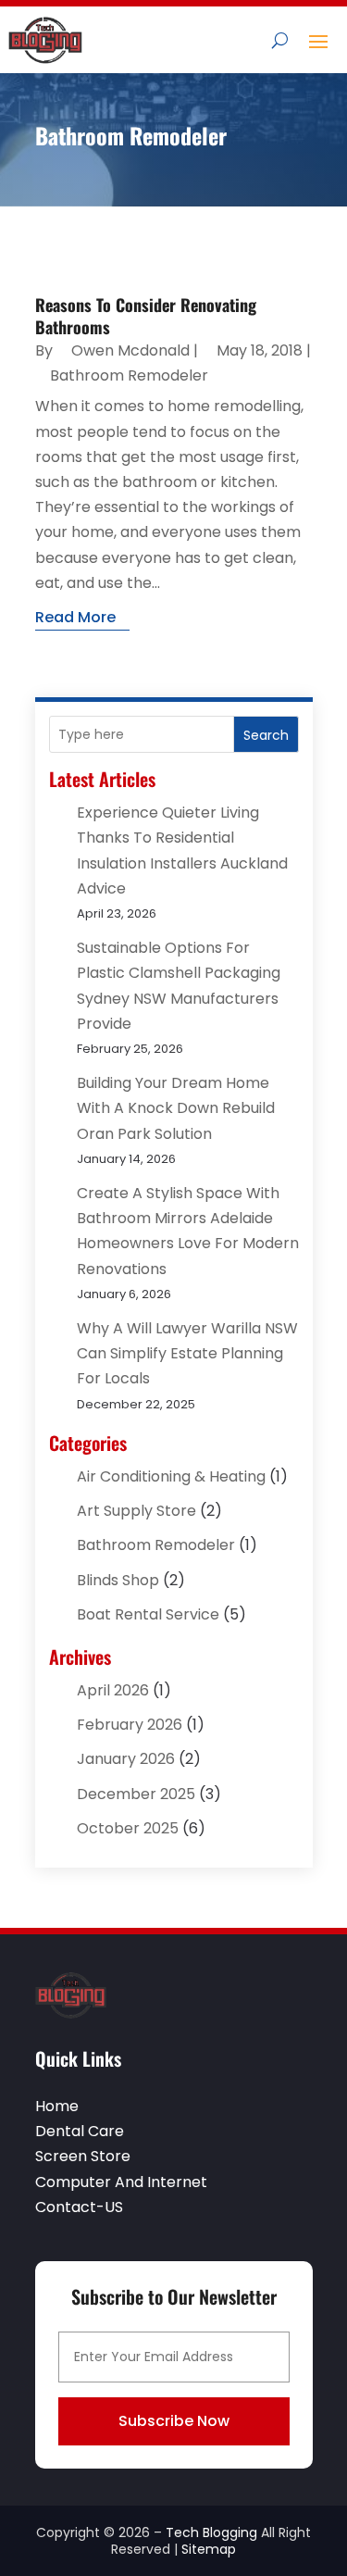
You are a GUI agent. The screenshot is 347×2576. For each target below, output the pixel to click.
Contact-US (79, 2207)
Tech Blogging (211, 2532)
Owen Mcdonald (130, 350)
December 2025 (136, 1794)
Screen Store (83, 2156)
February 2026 (130, 1725)
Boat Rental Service (148, 1614)
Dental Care (80, 2131)
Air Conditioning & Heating (171, 1476)
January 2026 (126, 1759)
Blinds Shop (118, 1580)
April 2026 (113, 1690)
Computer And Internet (121, 2182)
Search (266, 735)
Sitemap (209, 2549)
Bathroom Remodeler (129, 375)
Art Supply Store (136, 1511)
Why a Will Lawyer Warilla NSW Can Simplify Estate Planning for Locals (187, 1353)
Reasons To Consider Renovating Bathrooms (146, 315)
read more (75, 617)
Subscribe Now (174, 2421)
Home (57, 2106)
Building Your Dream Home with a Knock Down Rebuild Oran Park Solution (176, 1108)
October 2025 (128, 1828)
